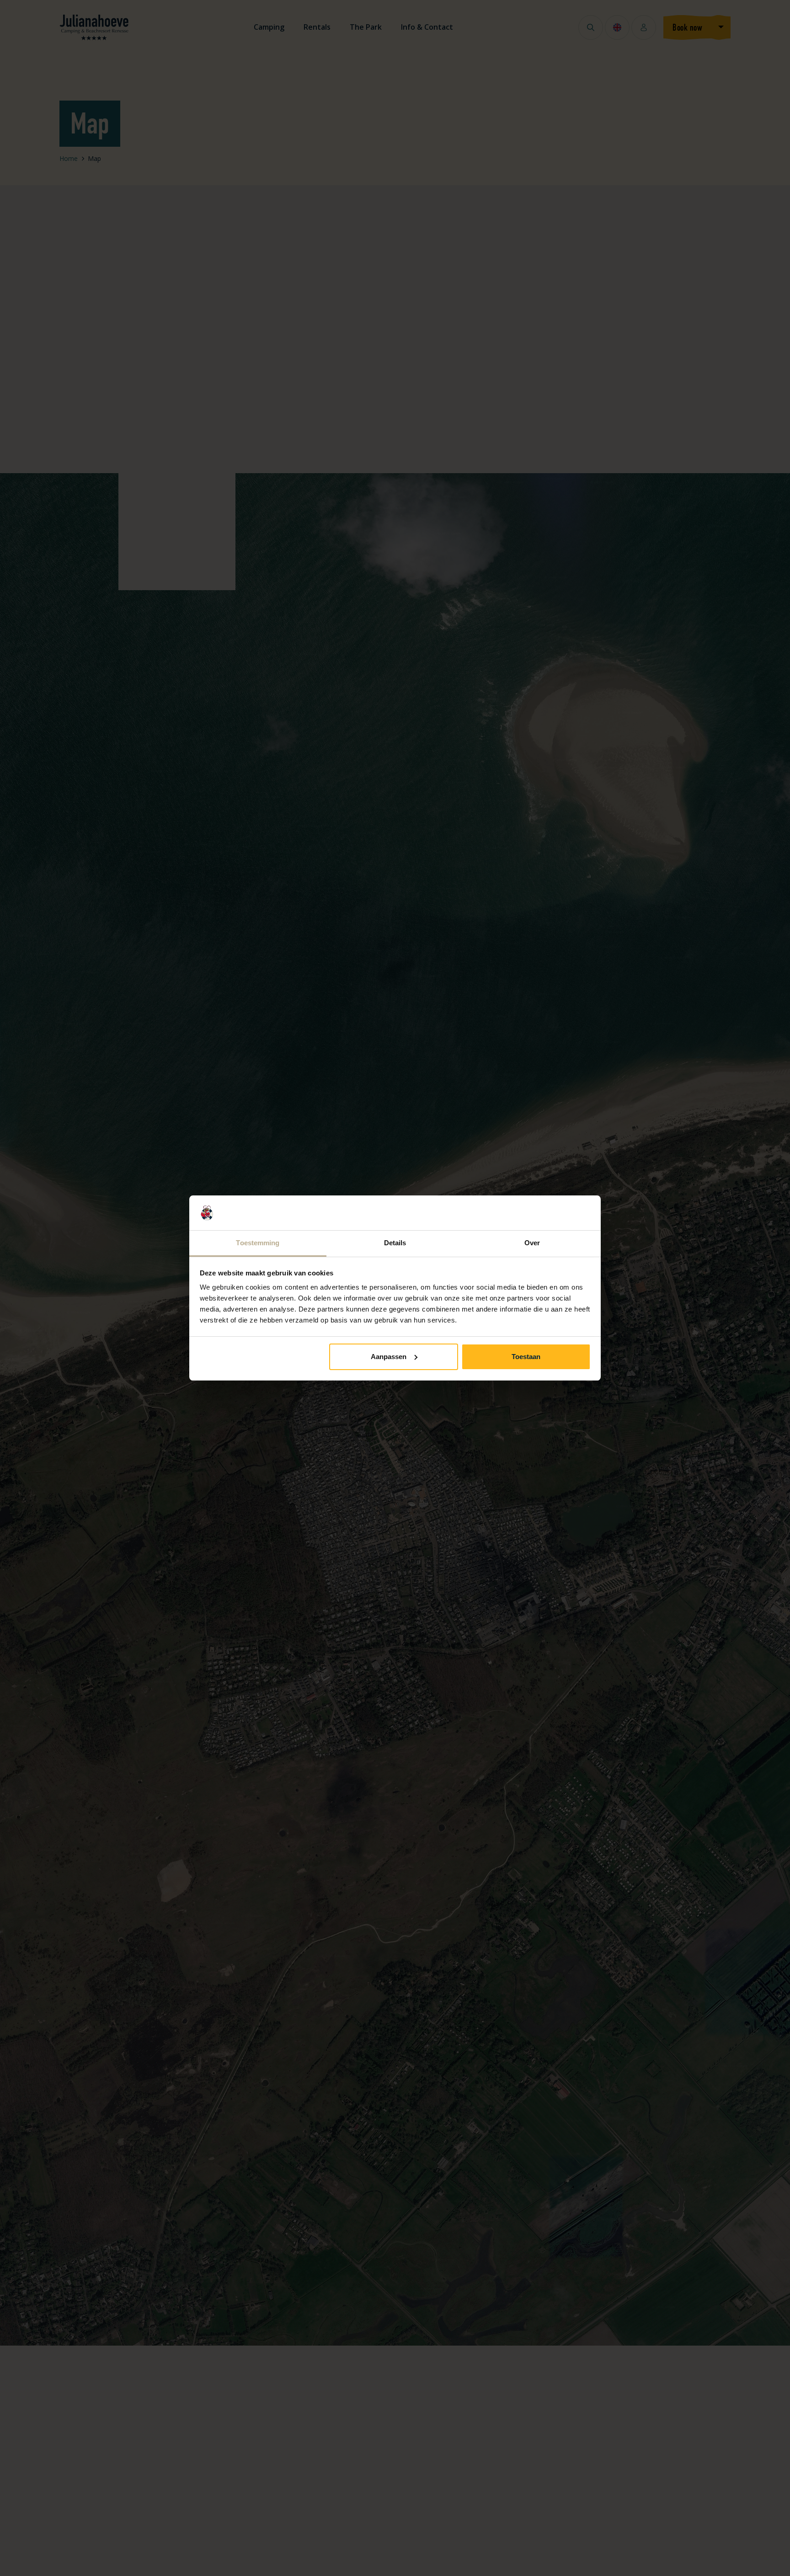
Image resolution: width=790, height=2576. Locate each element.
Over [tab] (532, 1243)
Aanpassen (389, 1357)
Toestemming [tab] (258, 1243)
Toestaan (526, 1357)
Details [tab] (395, 1243)
